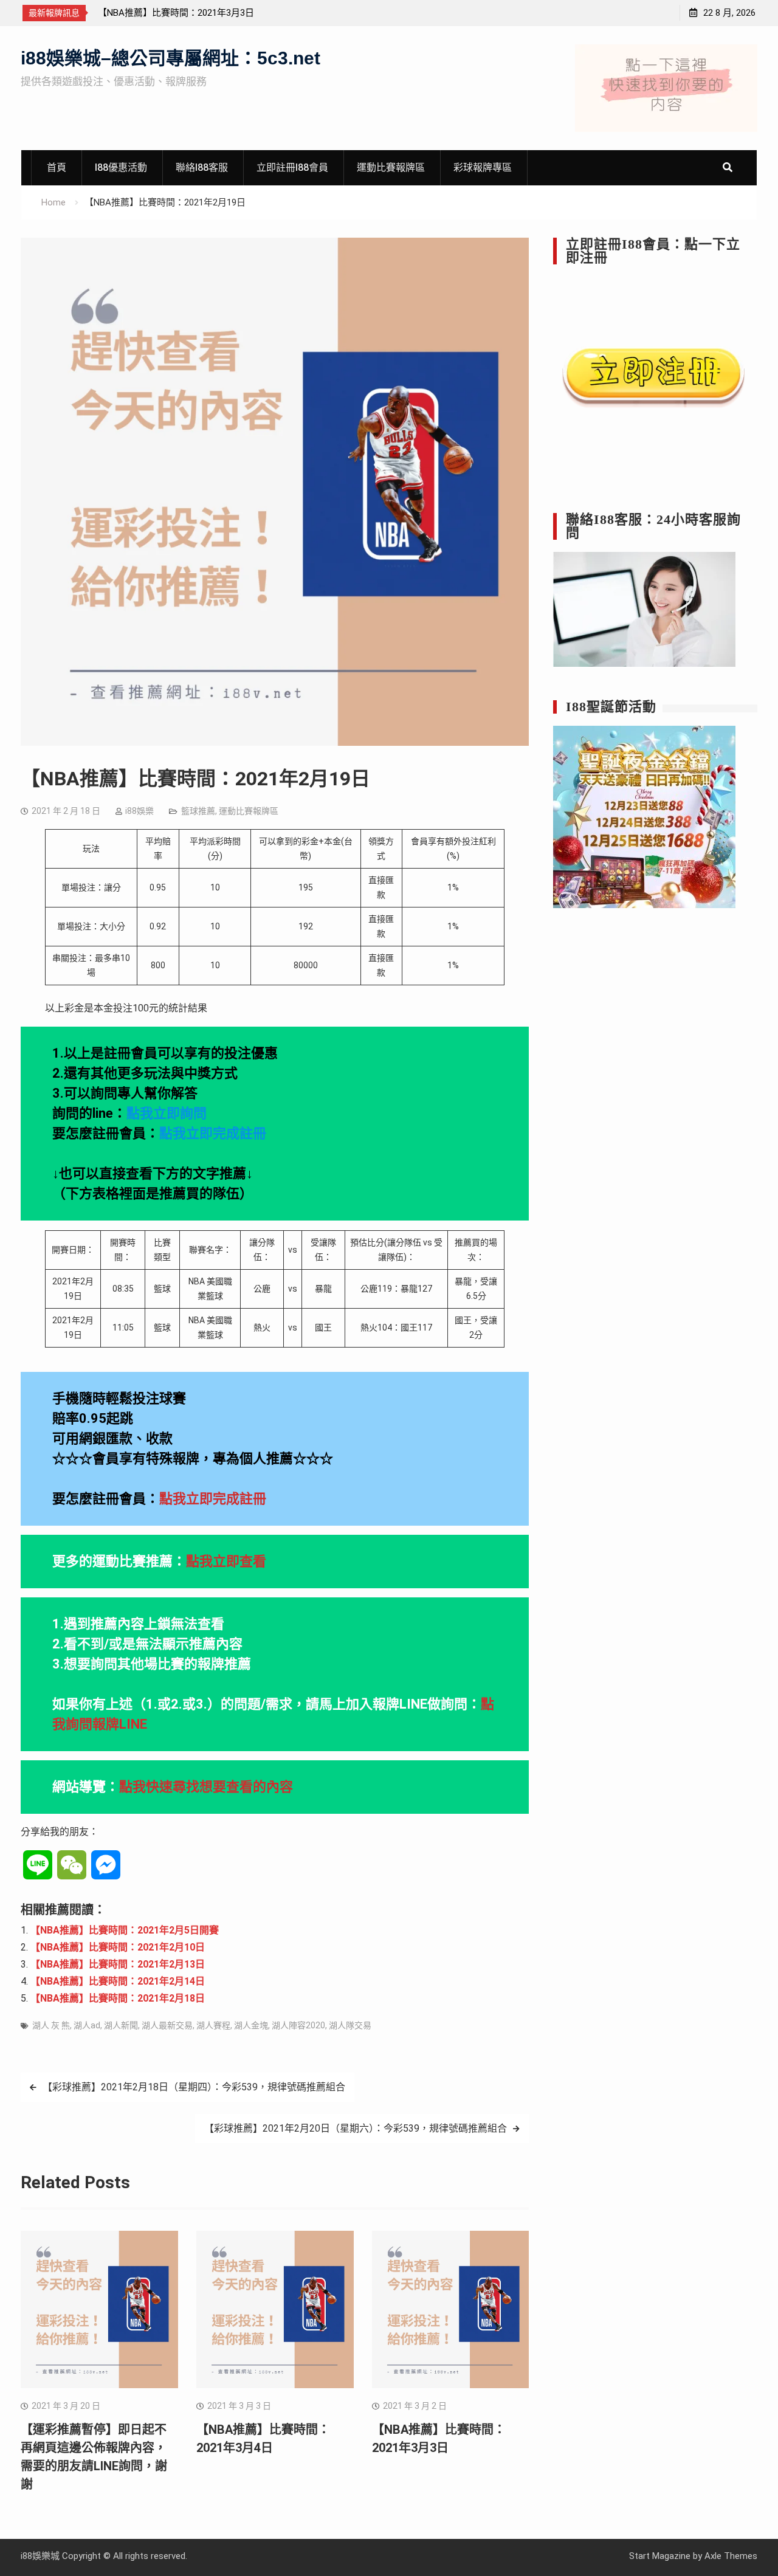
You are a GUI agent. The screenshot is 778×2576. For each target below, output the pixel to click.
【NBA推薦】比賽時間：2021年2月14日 (118, 1981)
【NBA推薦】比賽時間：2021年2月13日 (118, 1964)
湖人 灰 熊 (51, 2025)
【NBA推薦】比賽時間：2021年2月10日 (118, 1947)
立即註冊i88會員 (292, 167)
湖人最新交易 (167, 2025)
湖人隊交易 (350, 2025)
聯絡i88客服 (202, 167)
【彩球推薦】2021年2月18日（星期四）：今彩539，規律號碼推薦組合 (194, 2087)
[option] (207, 13)
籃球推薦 (198, 811)
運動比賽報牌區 (391, 167)
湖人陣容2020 (298, 2025)
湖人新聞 (121, 2025)
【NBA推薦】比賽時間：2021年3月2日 (176, 13)
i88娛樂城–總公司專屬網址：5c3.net (170, 58)
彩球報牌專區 (483, 167)
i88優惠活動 (121, 167)
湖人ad (87, 2025)
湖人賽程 (213, 2025)
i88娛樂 (139, 811)
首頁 (57, 167)
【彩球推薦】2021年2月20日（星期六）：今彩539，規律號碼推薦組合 (356, 2128)
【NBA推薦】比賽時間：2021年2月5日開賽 (125, 1930)
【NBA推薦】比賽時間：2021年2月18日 (118, 1998)
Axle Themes (731, 2556)
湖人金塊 (251, 2025)
